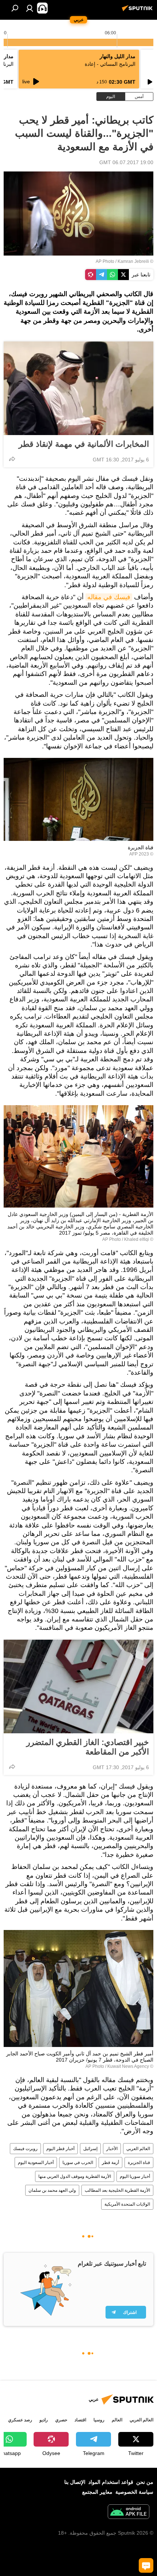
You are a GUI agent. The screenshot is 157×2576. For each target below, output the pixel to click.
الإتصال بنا (75, 2482)
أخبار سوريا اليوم (135, 2176)
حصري (61, 2420)
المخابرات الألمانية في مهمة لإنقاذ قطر (84, 444)
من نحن (145, 2482)
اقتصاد (80, 2420)
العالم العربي (138, 2149)
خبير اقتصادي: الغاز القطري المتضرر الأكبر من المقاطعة (88, 1747)
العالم (117, 2420)
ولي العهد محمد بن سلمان (52, 2190)
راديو (44, 2420)
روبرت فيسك (25, 2149)
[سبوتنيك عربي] (138, 11)
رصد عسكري (20, 2420)
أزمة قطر (110, 2163)
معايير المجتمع (97, 2492)
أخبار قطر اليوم (60, 2149)
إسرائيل (90, 2149)
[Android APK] (129, 2513)
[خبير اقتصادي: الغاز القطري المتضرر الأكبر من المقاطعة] (78, 1687)
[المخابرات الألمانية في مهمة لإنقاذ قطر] (78, 388)
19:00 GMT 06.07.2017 (126, 162)
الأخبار (112, 2149)
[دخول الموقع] (30, 8)
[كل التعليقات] (146, 2565)
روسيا (99, 2420)
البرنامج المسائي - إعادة (110, 64)
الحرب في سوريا (78, 2163)
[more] (12, 459)
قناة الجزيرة (139, 2163)
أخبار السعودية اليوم (36, 2163)
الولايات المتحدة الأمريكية (127, 2204)
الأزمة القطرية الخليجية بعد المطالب (117, 2190)
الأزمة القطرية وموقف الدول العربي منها (75, 2176)
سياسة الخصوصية (134, 2492)
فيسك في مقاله (109, 597)
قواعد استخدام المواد (111, 2482)
